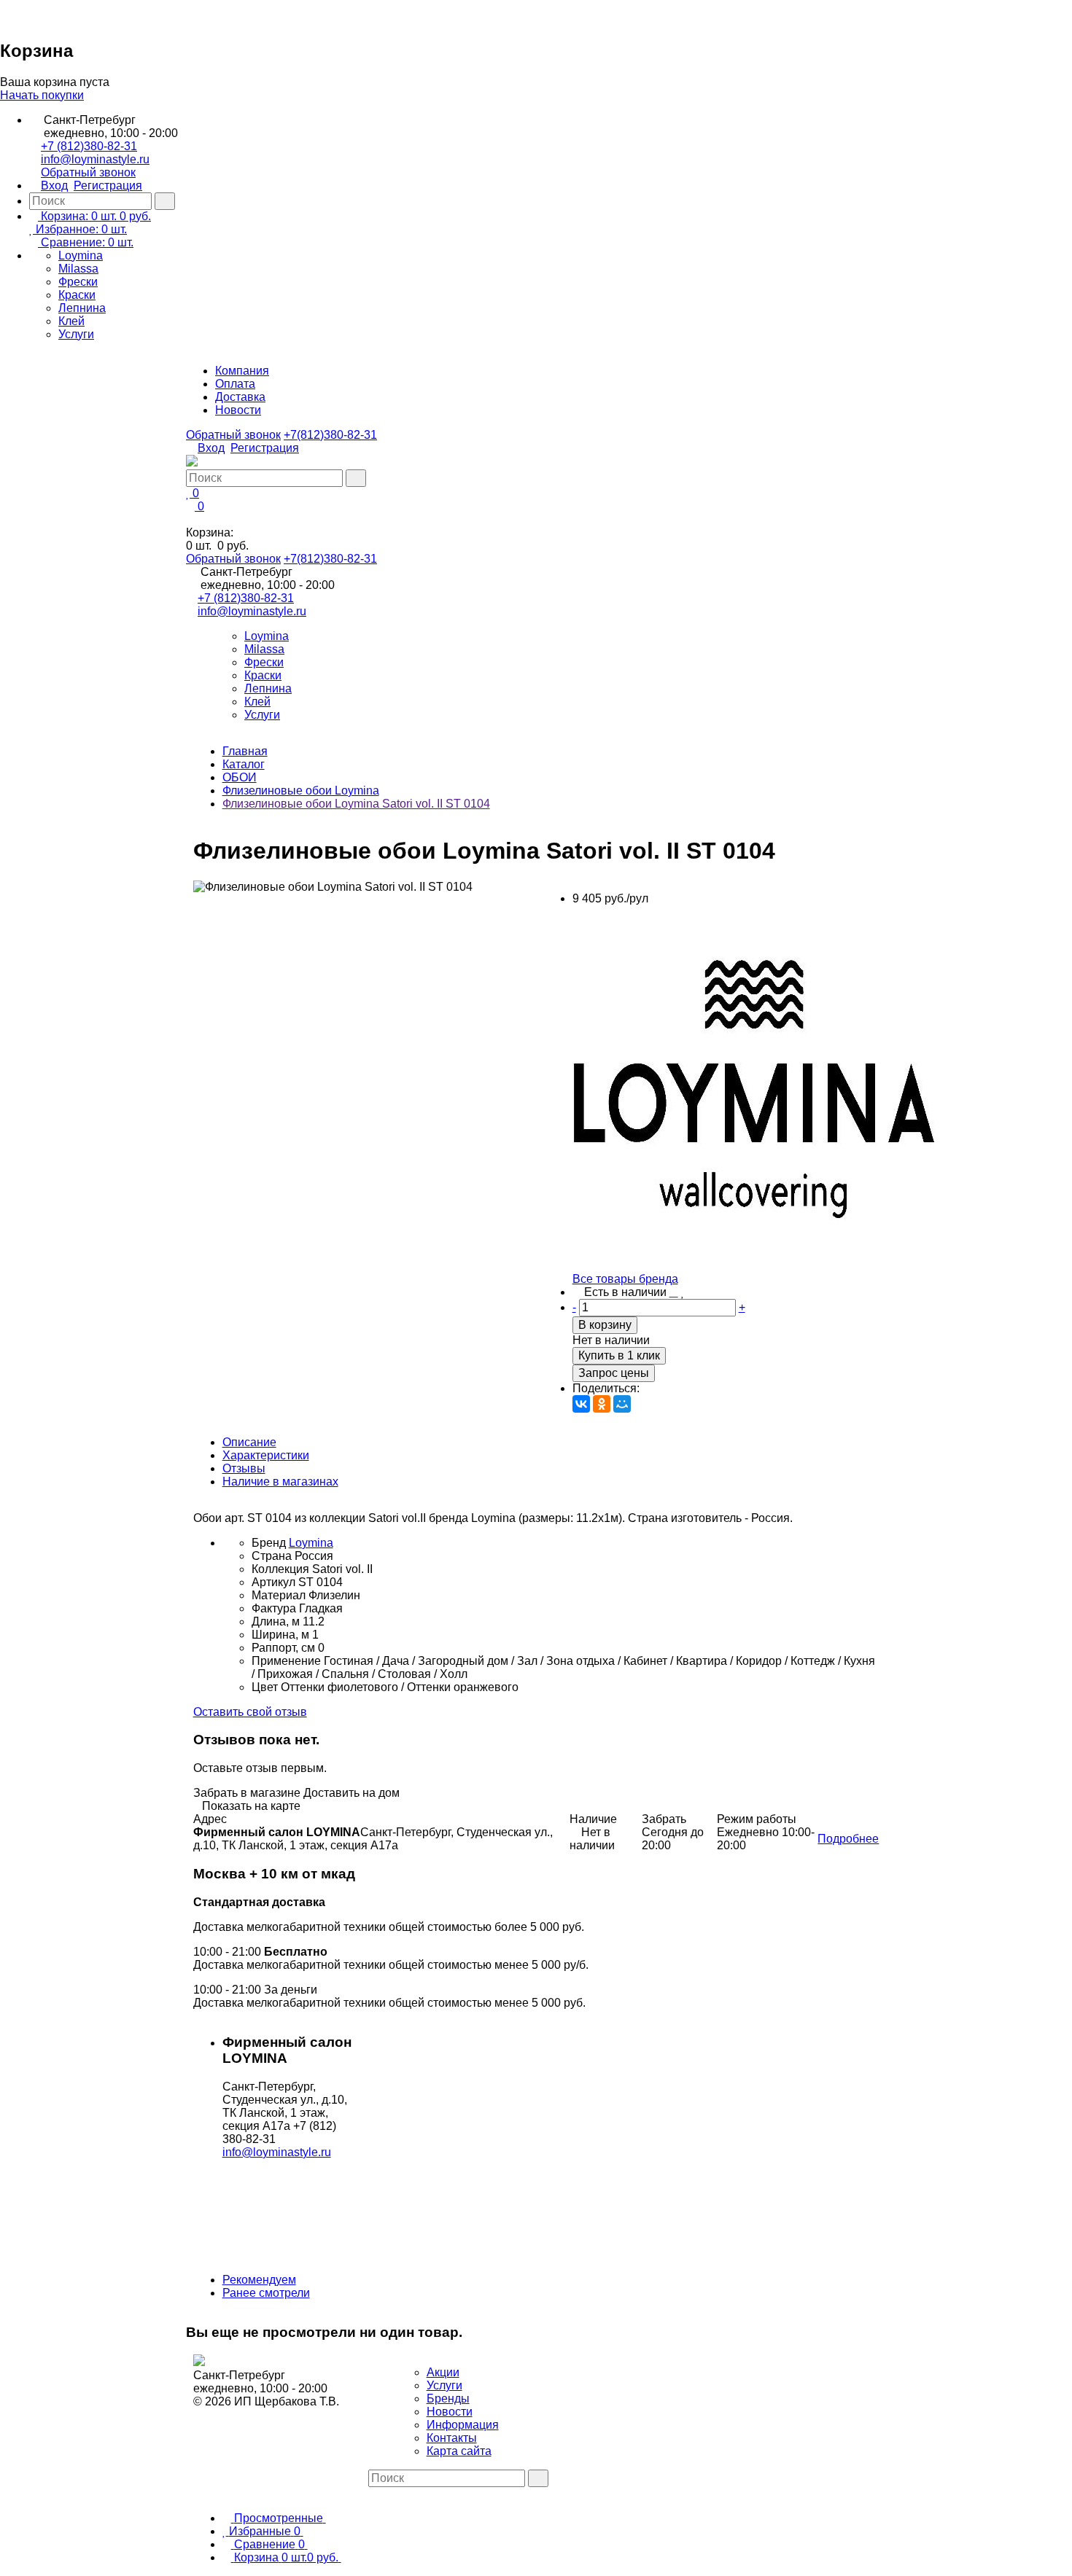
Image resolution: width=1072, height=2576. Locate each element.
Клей (71, 321)
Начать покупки (42, 95)
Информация (463, 2425)
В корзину (605, 1325)
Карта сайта (459, 2451)
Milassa (78, 269)
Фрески (78, 282)
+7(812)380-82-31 (330, 435)
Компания (242, 371)
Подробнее (848, 1839)
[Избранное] (683, 1292)
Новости (238, 410)
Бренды (448, 2399)
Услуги (76, 334)
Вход (54, 186)
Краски (77, 295)
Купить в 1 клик (619, 1355)
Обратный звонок (88, 172)
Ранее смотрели (266, 2293)
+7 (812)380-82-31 (89, 146)
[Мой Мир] (622, 1404)
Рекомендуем (259, 2280)
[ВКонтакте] (581, 1404)
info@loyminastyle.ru (95, 159)
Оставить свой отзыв (250, 1712)
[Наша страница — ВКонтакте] (373, 2493)
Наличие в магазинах (280, 1482)
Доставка (240, 397)
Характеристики (266, 1455)
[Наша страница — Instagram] (384, 2493)
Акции (443, 2372)
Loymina (81, 255)
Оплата (235, 384)
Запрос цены (614, 1373)
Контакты (452, 2438)
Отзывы (244, 1468)
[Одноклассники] (602, 1404)
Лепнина (82, 308)
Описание (249, 1442)
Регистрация (108, 186)
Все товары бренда (625, 1279)
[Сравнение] (674, 1292)
